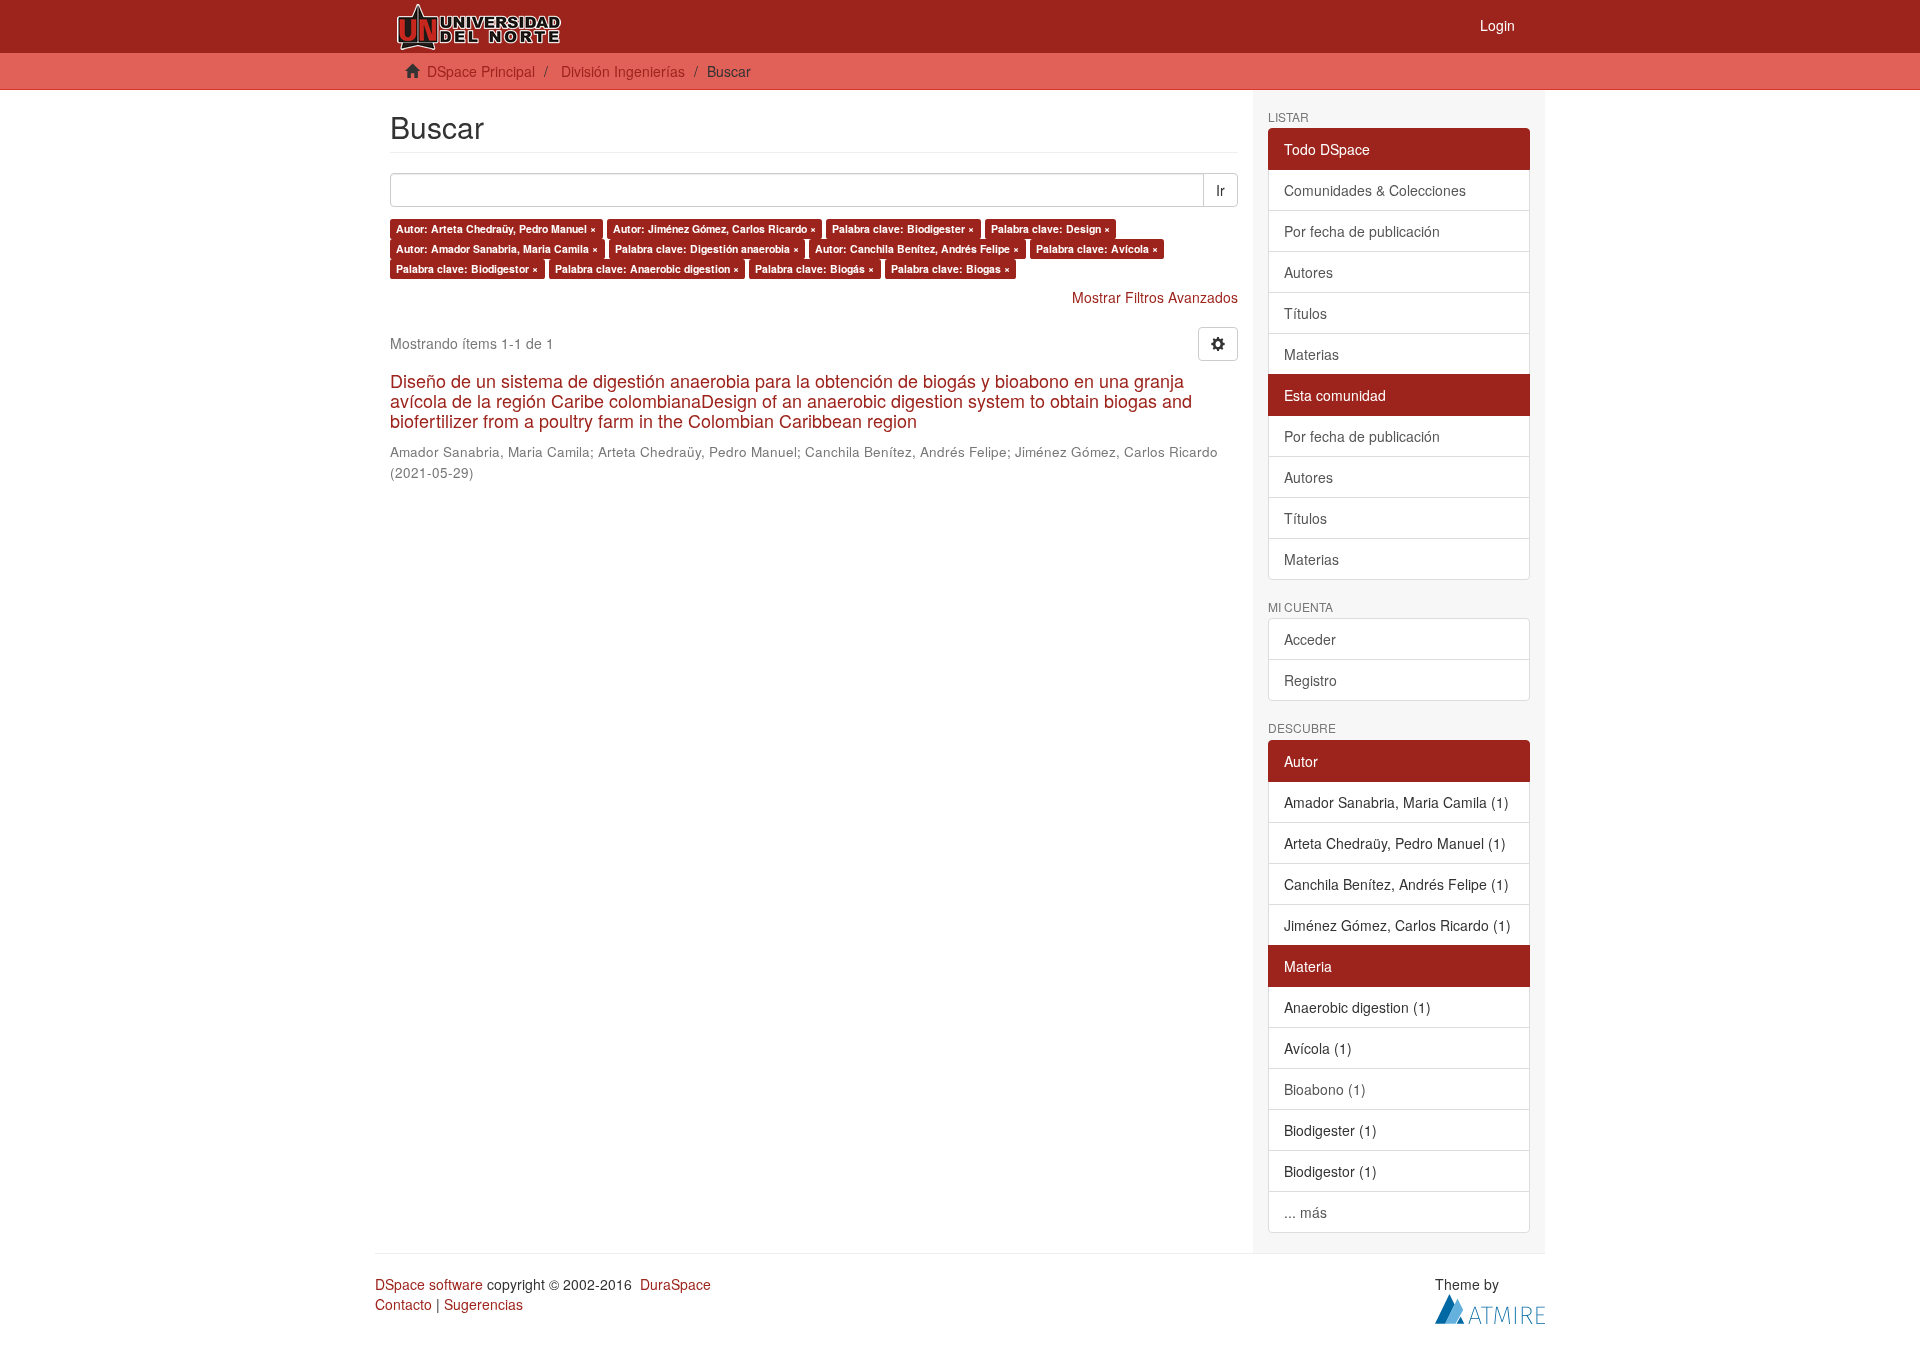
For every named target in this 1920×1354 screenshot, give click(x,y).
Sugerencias (483, 1304)
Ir (1220, 190)
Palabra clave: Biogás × (814, 268)
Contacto (403, 1304)
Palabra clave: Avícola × (1097, 248)
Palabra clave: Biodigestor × (467, 268)
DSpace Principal (481, 71)
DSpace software (429, 1284)
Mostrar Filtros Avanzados (1155, 297)
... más (1305, 1212)
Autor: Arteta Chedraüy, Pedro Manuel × (496, 228)
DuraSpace (675, 1284)
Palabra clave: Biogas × (950, 268)
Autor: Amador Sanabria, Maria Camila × (497, 248)
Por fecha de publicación (1362, 231)
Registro (1310, 680)
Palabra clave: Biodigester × (903, 228)
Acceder (1310, 639)
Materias (1311, 354)
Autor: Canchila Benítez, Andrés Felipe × (917, 248)
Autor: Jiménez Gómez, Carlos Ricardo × (714, 228)
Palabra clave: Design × (1050, 228)
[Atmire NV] (1490, 1306)
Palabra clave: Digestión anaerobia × (707, 248)
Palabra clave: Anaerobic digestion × (647, 268)
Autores (1308, 272)
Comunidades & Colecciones (1375, 190)
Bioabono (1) (1325, 1089)
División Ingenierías (623, 71)
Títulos (1305, 313)
